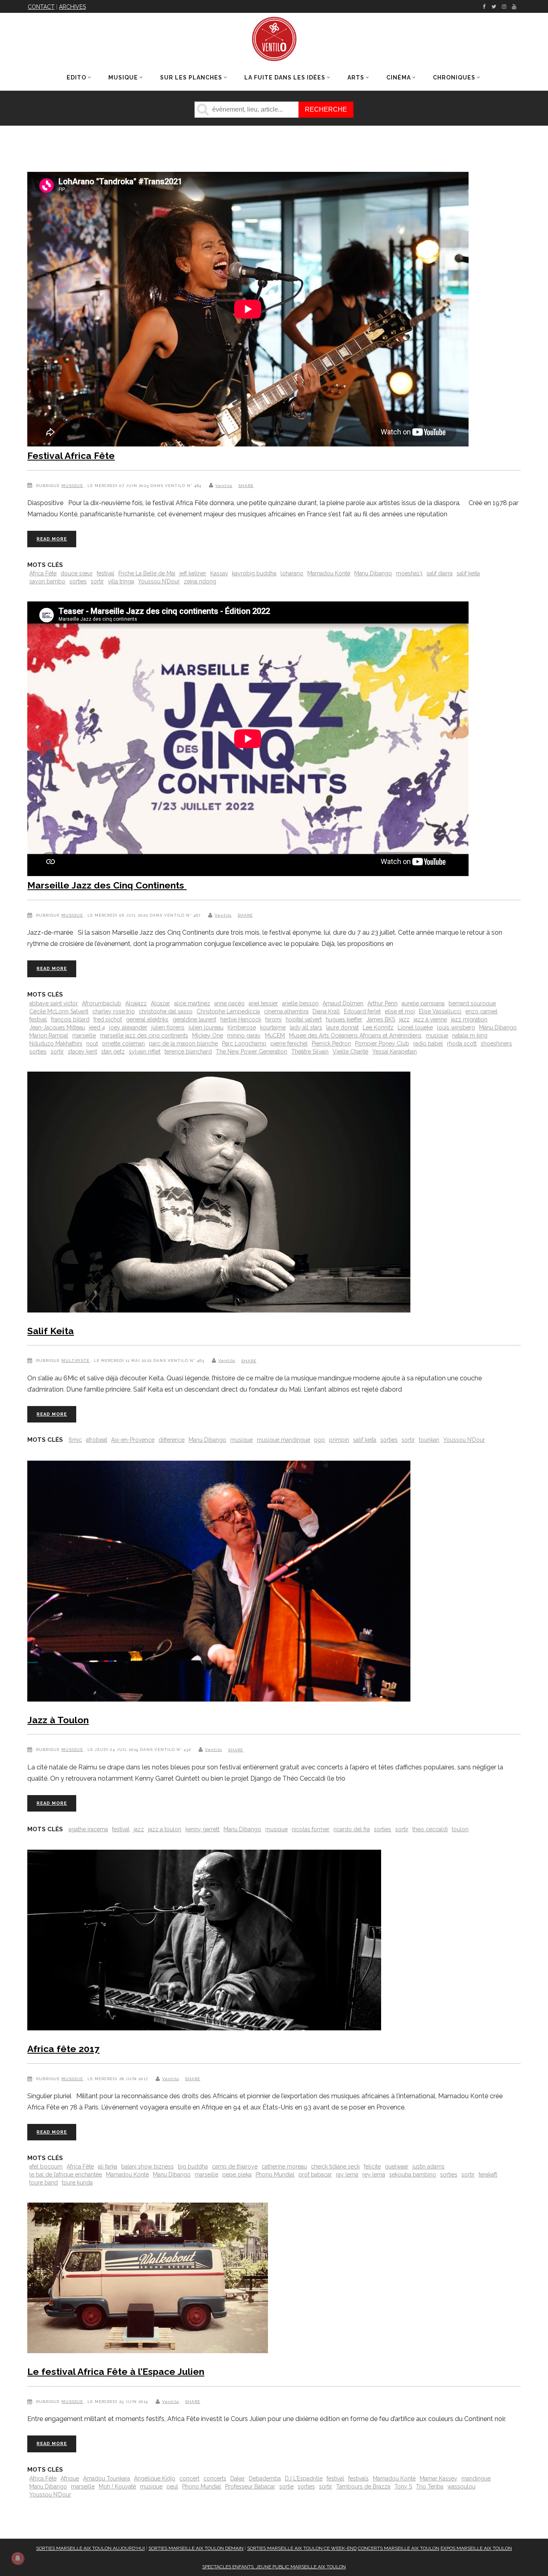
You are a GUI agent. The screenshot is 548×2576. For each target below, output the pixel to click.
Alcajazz (136, 1003)
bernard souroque (472, 1003)
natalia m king (470, 1035)
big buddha (193, 2166)
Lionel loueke (415, 1027)
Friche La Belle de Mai (147, 573)
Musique (72, 486)
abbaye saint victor (54, 1003)
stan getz (113, 1052)
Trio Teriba (430, 2486)
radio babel (428, 1043)
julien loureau (206, 1027)
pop (320, 1440)
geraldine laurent (194, 1019)
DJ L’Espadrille (304, 2478)
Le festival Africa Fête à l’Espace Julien (116, 2371)
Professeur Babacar (250, 2486)
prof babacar (315, 2175)
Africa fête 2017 (63, 2049)
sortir (97, 581)
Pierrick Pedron (331, 1043)
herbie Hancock (241, 1019)
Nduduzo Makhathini (56, 1043)
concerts (215, 2478)
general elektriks (147, 1019)
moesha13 (409, 573)
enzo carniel (481, 1011)
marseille (84, 1035)
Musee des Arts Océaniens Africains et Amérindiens (355, 1035)
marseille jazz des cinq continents (144, 1035)
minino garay (244, 1035)
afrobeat (96, 1440)
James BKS (381, 1019)
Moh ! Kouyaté (117, 2486)
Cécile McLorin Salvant (59, 1011)
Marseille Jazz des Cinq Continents (107, 885)
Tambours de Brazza (363, 2486)
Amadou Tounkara (107, 2478)
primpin (339, 1440)
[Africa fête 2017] (204, 1942)
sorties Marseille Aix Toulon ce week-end (302, 2548)
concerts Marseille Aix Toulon (399, 2548)
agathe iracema (88, 1829)
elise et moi (400, 1011)
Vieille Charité (350, 1052)
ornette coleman (123, 1043)
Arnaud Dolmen (343, 1003)
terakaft (488, 2175)
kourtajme (273, 1027)
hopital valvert (304, 1019)
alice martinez (192, 1003)
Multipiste (75, 1360)
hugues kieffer (344, 1019)
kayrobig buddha (254, 573)
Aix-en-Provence (133, 1440)
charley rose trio (114, 1011)
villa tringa (121, 581)
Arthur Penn (383, 1003)
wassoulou (461, 2486)
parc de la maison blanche (183, 1043)
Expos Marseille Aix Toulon (476, 2548)
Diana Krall (326, 1011)
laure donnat (342, 1027)
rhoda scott (462, 1043)
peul (172, 2486)
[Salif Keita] (219, 1194)
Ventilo (224, 486)
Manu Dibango (373, 573)
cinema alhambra (286, 1011)
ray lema (347, 2175)
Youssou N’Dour (159, 581)
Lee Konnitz (378, 1027)
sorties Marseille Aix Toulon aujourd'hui (90, 2548)
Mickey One (208, 1035)
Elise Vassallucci (440, 1011)
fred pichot (108, 1019)
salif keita (468, 573)
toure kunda (77, 2183)
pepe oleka (237, 2175)
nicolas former (311, 1829)
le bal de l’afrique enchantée (66, 2175)
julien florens (168, 1027)
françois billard (70, 1019)
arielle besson (300, 1003)
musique (437, 1035)
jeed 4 (97, 1027)
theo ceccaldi (430, 1829)
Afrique (70, 2478)
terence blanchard (188, 1052)
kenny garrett (202, 1829)
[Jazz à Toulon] (219, 1583)
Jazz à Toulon (58, 1720)
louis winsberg (456, 1027)
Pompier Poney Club (382, 1043)
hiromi (273, 1019)
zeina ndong (200, 581)
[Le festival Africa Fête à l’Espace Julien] (148, 2279)
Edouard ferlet (362, 1011)
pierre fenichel (289, 1043)
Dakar (237, 2478)
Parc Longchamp (244, 1043)
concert (189, 2478)
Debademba (265, 2478)
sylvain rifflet (145, 1052)
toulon (460, 1829)
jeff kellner (193, 573)
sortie (286, 2486)
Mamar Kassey (438, 2478)
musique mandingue (283, 1440)
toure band (44, 2183)
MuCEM (275, 1035)
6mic (75, 1440)
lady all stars (306, 1027)
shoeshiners (496, 1043)
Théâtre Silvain (310, 1052)
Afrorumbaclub (101, 1003)
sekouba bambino (413, 2175)
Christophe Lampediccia (228, 1011)
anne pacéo (229, 1003)
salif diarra (439, 573)
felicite (372, 2166)
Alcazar (160, 1003)
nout (92, 1043)
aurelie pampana (423, 1003)
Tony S (403, 2486)
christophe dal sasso (166, 1011)
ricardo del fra (352, 1829)
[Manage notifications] (18, 2558)
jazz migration (469, 1019)
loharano (292, 573)
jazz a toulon (165, 1829)
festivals (358, 2478)
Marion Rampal (49, 1035)
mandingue (476, 2478)
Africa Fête (43, 573)
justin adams (428, 2166)
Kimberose (242, 1027)
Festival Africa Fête (71, 455)
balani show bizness (147, 2166)
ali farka (108, 2166)
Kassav (219, 573)
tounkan (429, 1440)
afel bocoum (46, 2166)
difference (172, 1440)
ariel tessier (263, 1003)
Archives (72, 7)
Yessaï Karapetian (395, 1052)
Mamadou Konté (329, 573)
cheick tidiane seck (335, 2166)
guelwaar (397, 2166)
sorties (78, 581)
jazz (404, 1019)
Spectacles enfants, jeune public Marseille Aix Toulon (274, 2567)
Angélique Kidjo (155, 2478)
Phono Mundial (275, 2175)
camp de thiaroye (235, 2166)
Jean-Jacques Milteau (57, 1027)
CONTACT (41, 7)
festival (106, 573)
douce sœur (77, 573)
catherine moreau (284, 2166)
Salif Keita (51, 1331)
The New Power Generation (252, 1052)
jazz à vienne (430, 1019)
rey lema (374, 2175)
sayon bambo (47, 581)
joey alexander (128, 1027)
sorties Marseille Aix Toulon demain (196, 2548)
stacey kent (82, 1052)
